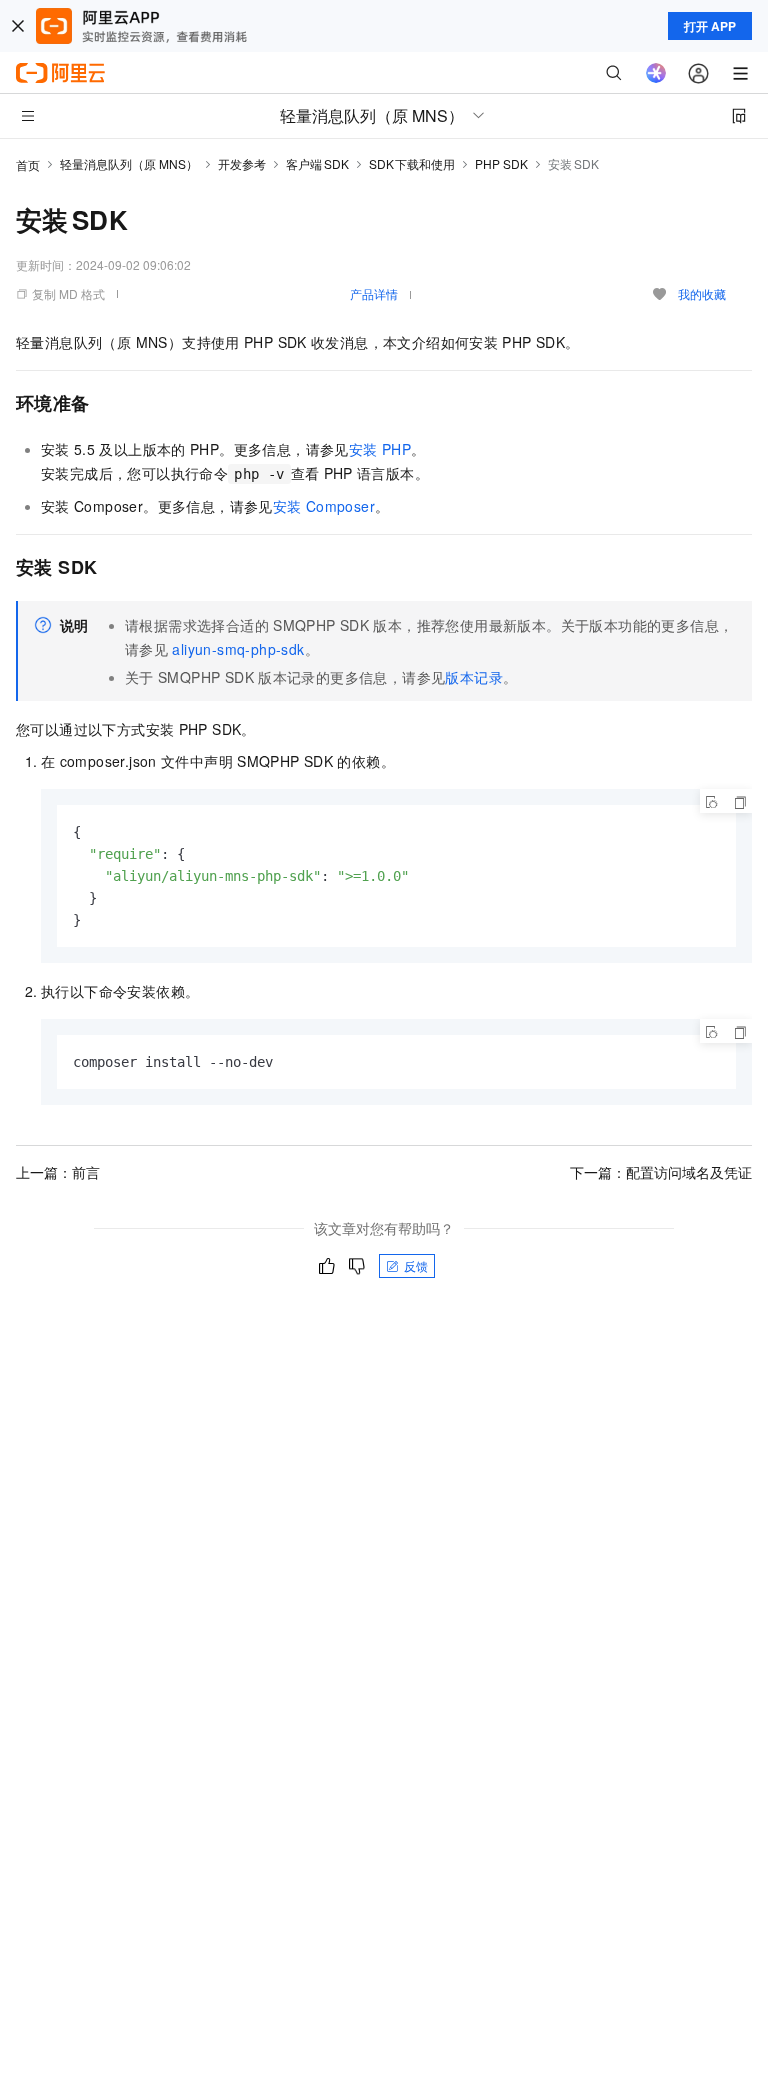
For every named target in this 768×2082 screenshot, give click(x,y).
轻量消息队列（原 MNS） (129, 163)
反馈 (416, 1265)
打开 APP (710, 26)
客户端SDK (317, 163)
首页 (28, 164)
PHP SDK (501, 163)
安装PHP (380, 449)
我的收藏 (702, 293)
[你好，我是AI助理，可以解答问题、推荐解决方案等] (656, 73)
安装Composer (324, 506)
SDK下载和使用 (412, 163)
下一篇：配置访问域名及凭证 (661, 1172)
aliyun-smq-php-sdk (238, 649)
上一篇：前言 (58, 1172)
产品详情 (374, 293)
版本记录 (474, 677)
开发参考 (242, 163)
